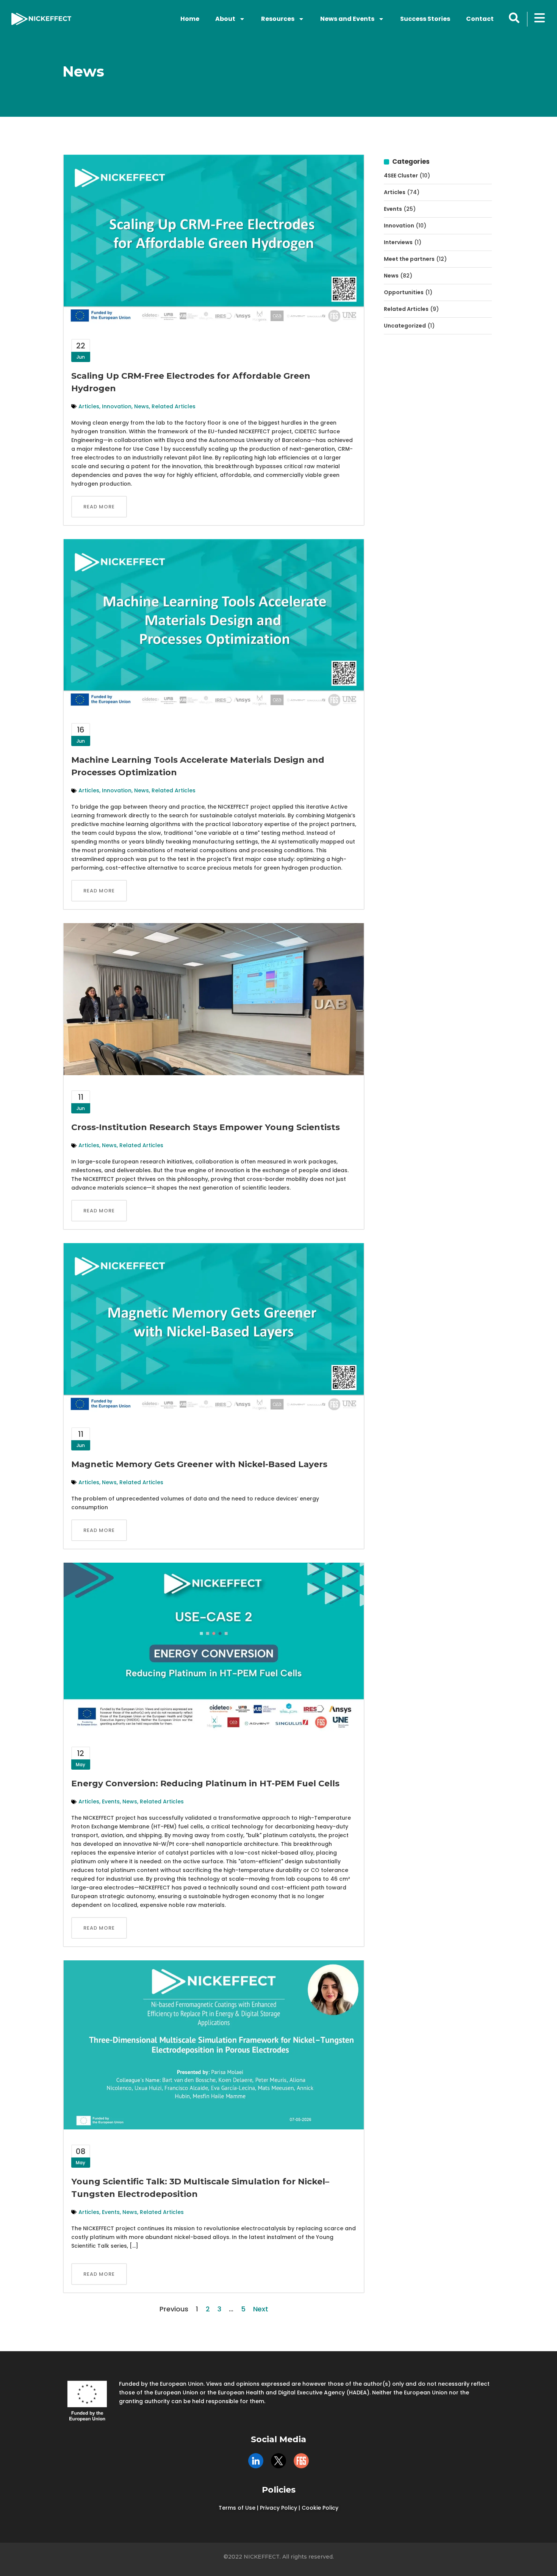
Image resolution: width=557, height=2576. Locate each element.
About (225, 19)
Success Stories (425, 19)
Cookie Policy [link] (320, 2508)
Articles (89, 406)
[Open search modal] (514, 18)
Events (111, 1801)
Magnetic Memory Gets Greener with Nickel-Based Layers (199, 1464)
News (142, 406)
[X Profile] (278, 2461)
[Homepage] (41, 19)
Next (261, 2309)
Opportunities (404, 292)
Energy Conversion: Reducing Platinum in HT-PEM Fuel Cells (205, 1783)
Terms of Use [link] (237, 2508)
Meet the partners (409, 259)
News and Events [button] (347, 19)
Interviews (398, 242)
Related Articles (174, 406)
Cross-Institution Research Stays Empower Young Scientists (206, 1127)
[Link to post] (214, 239)
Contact (480, 19)
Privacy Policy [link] (278, 2508)
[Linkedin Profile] (256, 2461)
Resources (278, 19)
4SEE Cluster (401, 176)
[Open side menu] (540, 18)
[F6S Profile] (301, 2461)
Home (190, 19)
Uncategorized (405, 326)
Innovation (117, 406)
